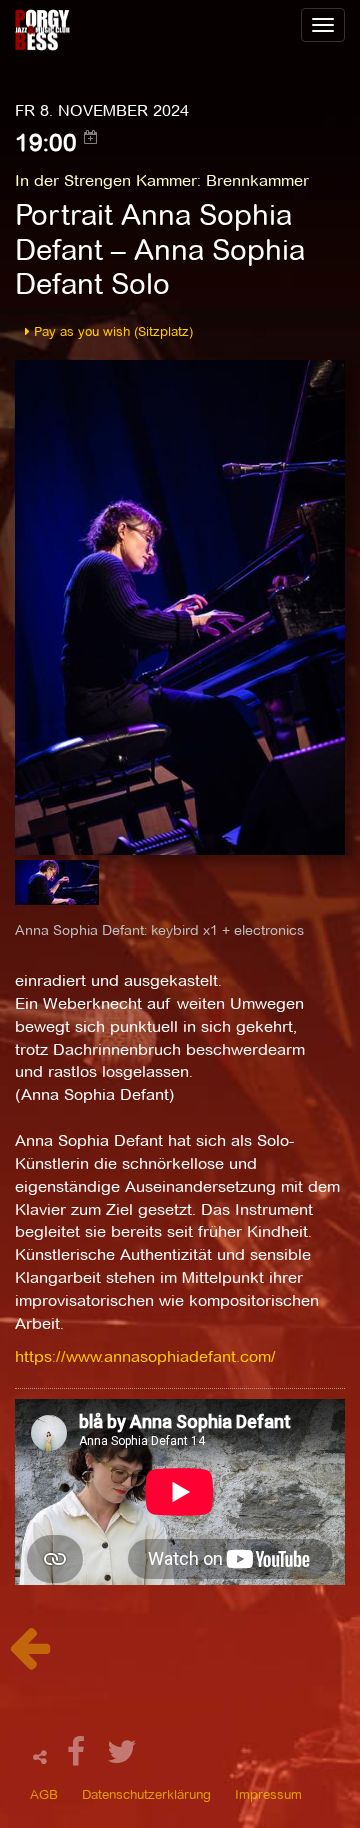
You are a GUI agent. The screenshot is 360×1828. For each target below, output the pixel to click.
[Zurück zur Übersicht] (29, 1658)
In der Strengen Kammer (106, 180)
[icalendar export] (91, 137)
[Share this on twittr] (122, 1757)
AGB (44, 1794)
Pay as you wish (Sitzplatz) (111, 331)
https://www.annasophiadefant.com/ (145, 1356)
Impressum (268, 1794)
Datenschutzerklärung (146, 1794)
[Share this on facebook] (79, 1757)
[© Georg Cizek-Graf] (180, 605)
